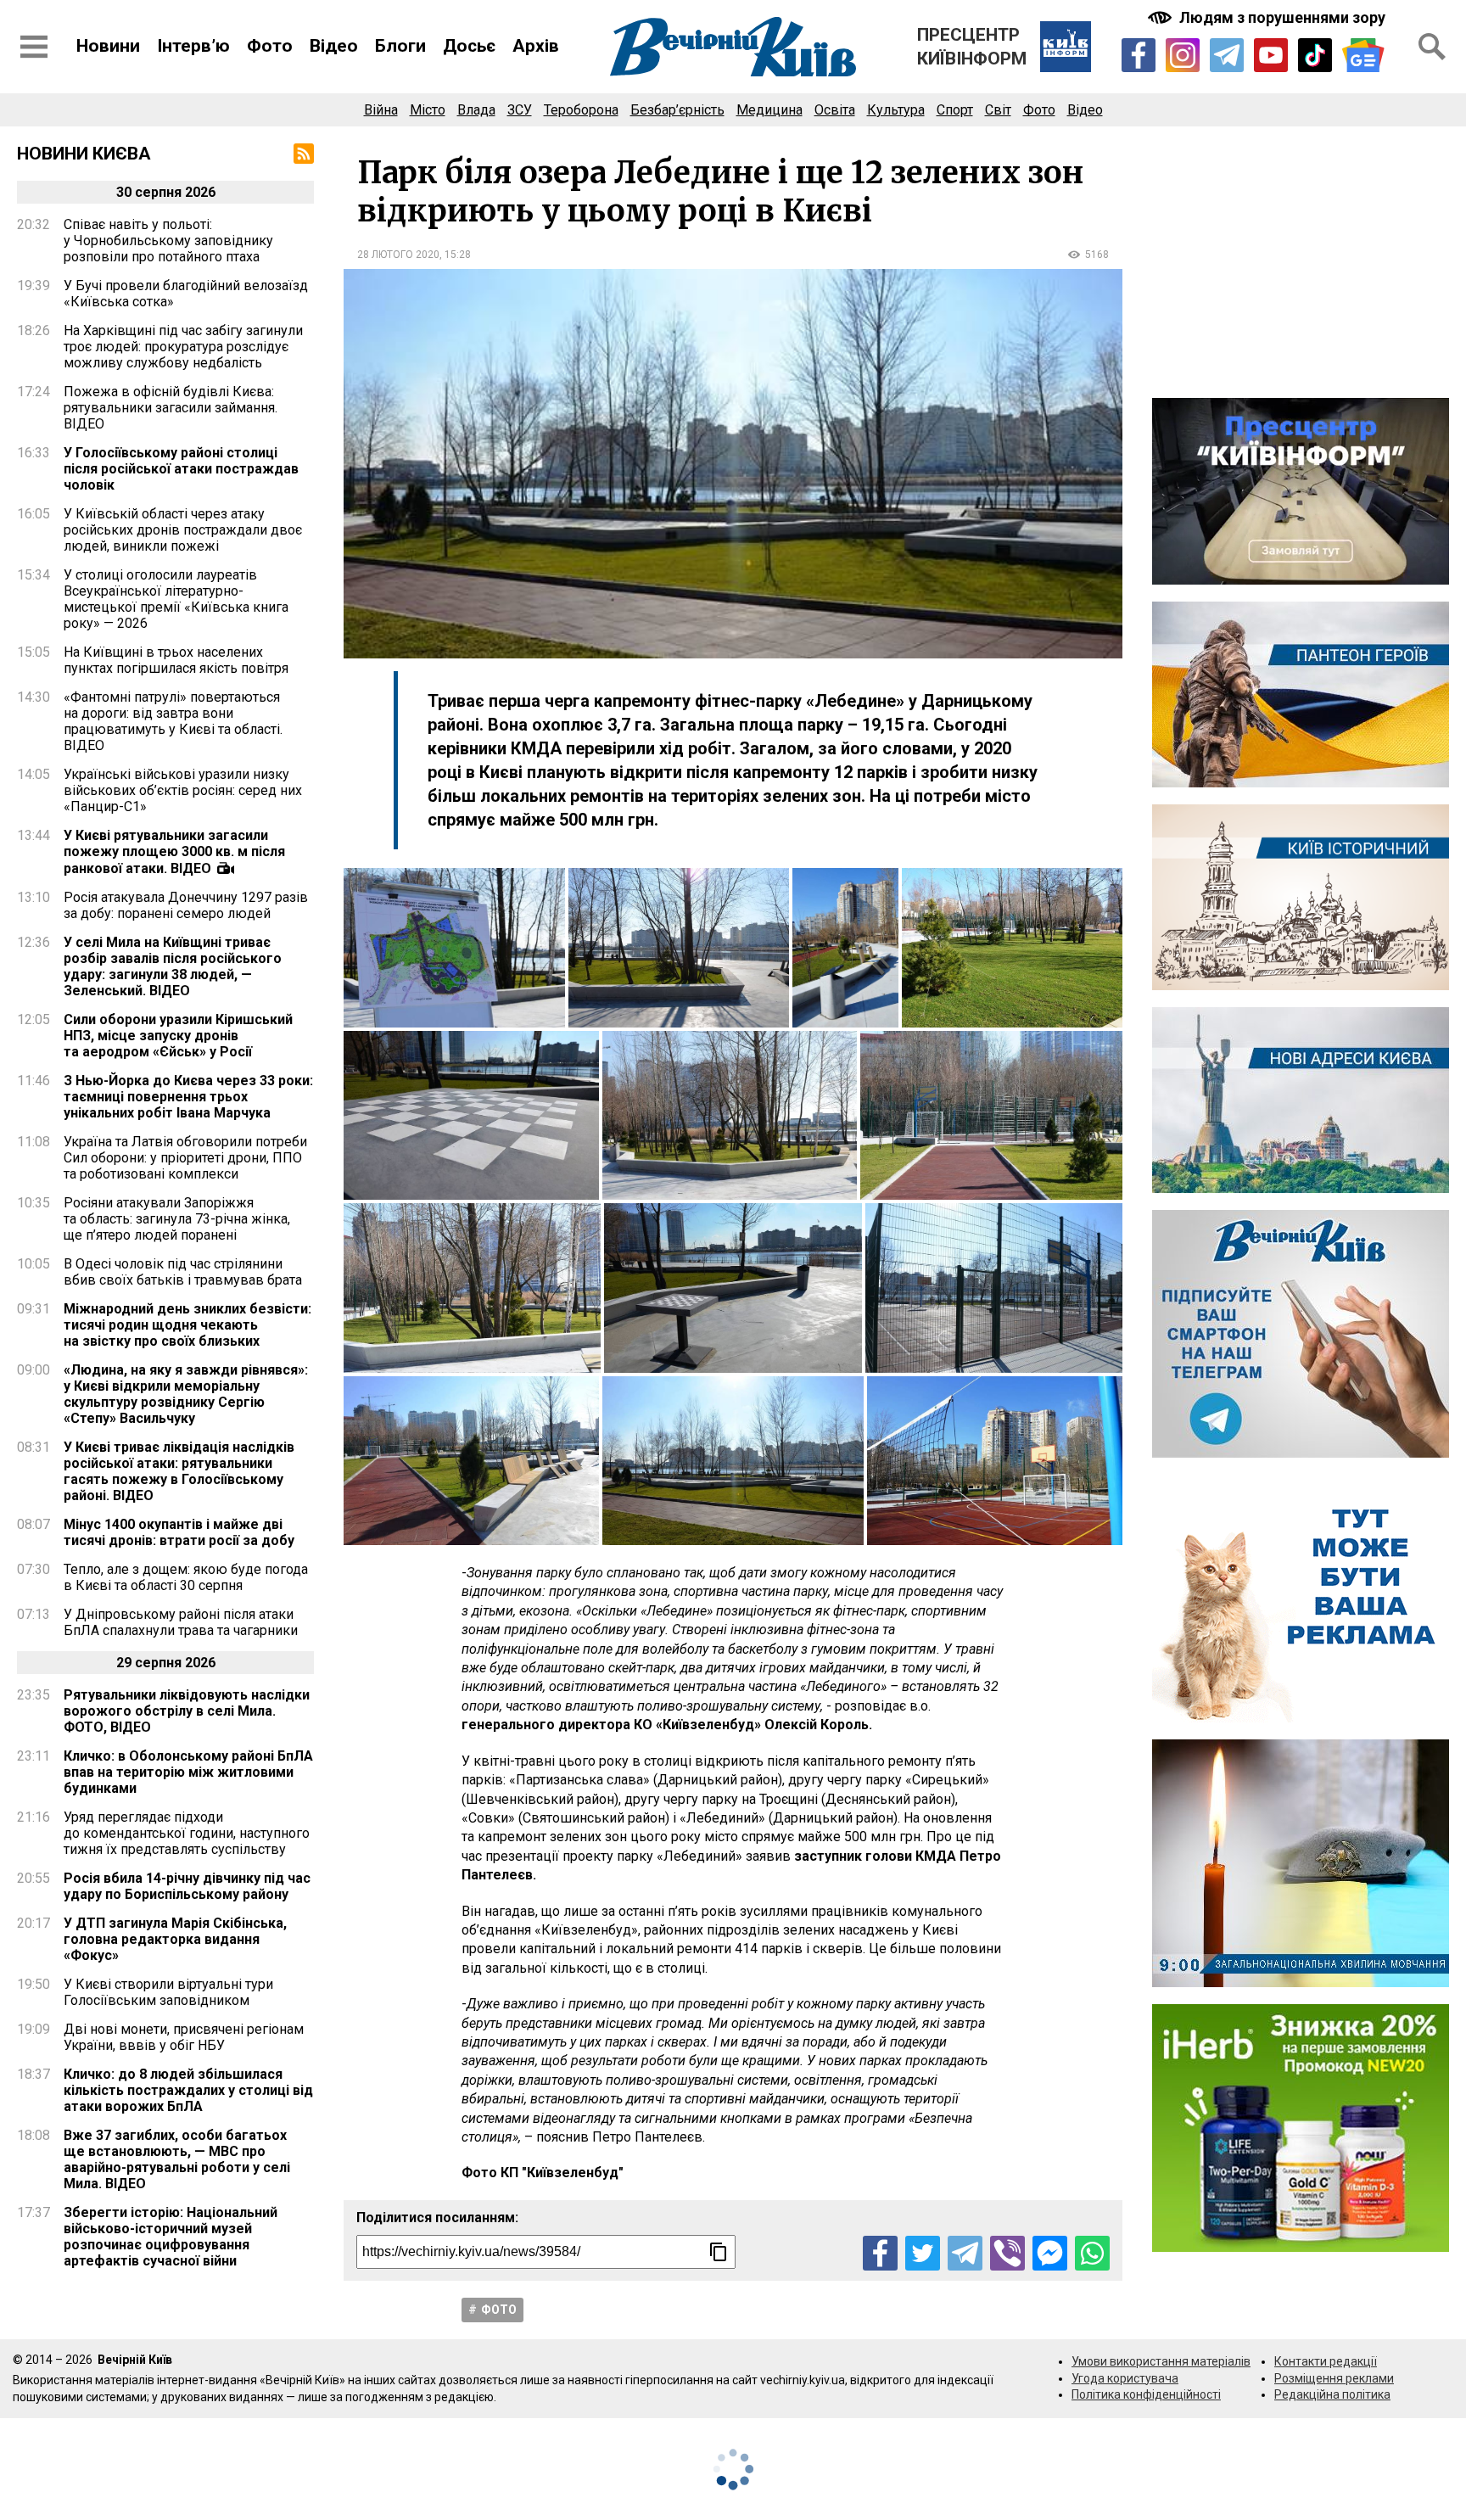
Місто (428, 110)
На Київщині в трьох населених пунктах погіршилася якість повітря (176, 660)
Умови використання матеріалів (1161, 2361)
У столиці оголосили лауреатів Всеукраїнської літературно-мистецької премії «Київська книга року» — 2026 (176, 599)
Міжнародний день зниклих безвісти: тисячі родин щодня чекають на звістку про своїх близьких (187, 1325)
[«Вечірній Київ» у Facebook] (1139, 55)
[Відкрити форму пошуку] (1432, 47)
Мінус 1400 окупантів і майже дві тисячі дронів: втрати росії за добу (179, 1532)
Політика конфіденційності (1146, 2394)
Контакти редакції (1326, 2361)
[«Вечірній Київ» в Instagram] (1183, 55)
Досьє (469, 46)
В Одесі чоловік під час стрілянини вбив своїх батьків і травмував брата (183, 1272)
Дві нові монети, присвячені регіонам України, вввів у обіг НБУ (184, 2037)
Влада (476, 110)
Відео (334, 46)
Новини (108, 46)
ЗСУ (520, 110)
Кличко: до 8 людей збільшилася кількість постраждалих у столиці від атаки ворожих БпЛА (188, 2090)
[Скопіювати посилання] (719, 2252)
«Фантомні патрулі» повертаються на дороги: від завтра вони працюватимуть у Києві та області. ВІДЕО (173, 721)
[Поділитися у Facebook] (880, 2253)
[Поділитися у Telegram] (965, 2253)
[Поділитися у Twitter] (923, 2253)
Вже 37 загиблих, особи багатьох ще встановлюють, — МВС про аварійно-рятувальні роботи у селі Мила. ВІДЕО (177, 2159)
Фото (270, 46)
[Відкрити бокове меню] (34, 47)
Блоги (400, 46)
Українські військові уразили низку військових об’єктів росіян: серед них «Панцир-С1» (183, 790)
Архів (536, 46)
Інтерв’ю (193, 46)
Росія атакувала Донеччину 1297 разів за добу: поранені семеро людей (186, 905)
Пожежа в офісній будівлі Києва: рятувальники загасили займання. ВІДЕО (171, 408)
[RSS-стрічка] (304, 154)
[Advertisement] (1301, 262)
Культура (896, 110)
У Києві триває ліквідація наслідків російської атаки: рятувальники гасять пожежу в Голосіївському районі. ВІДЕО (179, 1471)
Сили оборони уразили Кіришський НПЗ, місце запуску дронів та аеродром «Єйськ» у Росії (178, 1036)
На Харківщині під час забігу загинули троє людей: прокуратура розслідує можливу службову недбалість (183, 347)
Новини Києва (84, 154)
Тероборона (581, 110)
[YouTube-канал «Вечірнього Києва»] (1271, 55)
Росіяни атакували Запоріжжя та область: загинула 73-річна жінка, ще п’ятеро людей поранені (177, 1219)
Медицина (769, 110)
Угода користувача (1125, 2378)
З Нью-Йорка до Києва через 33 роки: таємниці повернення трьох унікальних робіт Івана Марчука (188, 1097)
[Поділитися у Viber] (1007, 2253)
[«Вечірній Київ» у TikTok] (1315, 55)
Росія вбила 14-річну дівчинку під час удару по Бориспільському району (187, 1886)
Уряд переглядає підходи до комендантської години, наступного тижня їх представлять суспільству (187, 1833)
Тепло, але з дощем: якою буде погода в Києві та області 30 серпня (186, 1577)
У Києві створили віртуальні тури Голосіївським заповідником (168, 1992)
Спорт (955, 110)
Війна (381, 110)
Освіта (835, 110)
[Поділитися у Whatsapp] (1092, 2253)
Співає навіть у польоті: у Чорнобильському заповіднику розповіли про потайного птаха (168, 241)
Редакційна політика (1332, 2394)
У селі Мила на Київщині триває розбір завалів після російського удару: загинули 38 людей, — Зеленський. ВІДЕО (173, 966)
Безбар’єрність (677, 110)
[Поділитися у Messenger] (1050, 2253)
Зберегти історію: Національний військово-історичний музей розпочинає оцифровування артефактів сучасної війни (171, 2237)
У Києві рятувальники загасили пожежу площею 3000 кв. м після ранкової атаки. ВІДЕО (174, 852)
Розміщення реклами (1334, 2378)
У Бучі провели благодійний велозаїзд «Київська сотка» (186, 294)
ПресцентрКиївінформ (972, 47)
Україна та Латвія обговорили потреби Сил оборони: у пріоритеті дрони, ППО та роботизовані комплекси (185, 1158)
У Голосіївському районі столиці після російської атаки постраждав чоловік (181, 469)
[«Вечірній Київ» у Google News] (1363, 56)
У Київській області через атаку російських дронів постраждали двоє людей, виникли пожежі (183, 530)
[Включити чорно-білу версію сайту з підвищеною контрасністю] (1268, 17)
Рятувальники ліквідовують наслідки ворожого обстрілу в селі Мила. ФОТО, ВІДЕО (187, 1711)
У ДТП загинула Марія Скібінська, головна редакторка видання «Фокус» (175, 1939)
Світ (998, 110)
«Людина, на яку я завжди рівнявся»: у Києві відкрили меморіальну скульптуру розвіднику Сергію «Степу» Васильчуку (186, 1394)
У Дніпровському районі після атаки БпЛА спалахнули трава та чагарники (181, 1622)
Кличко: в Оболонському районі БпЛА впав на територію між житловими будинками (188, 1772)
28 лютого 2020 (398, 255)
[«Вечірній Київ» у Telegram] (1227, 55)
